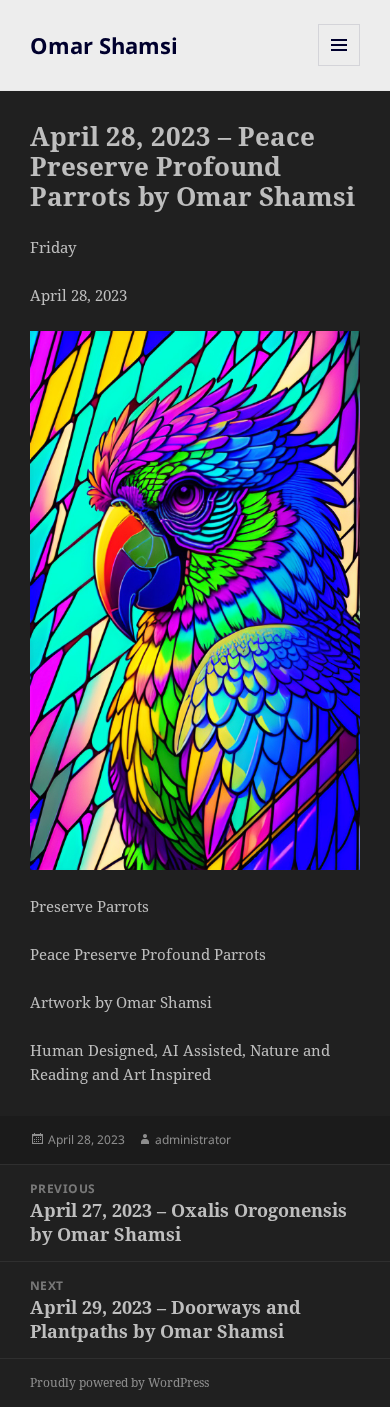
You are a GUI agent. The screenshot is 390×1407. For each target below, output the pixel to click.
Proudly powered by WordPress (119, 1382)
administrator (193, 1139)
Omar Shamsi (104, 45)
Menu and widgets (339, 65)
